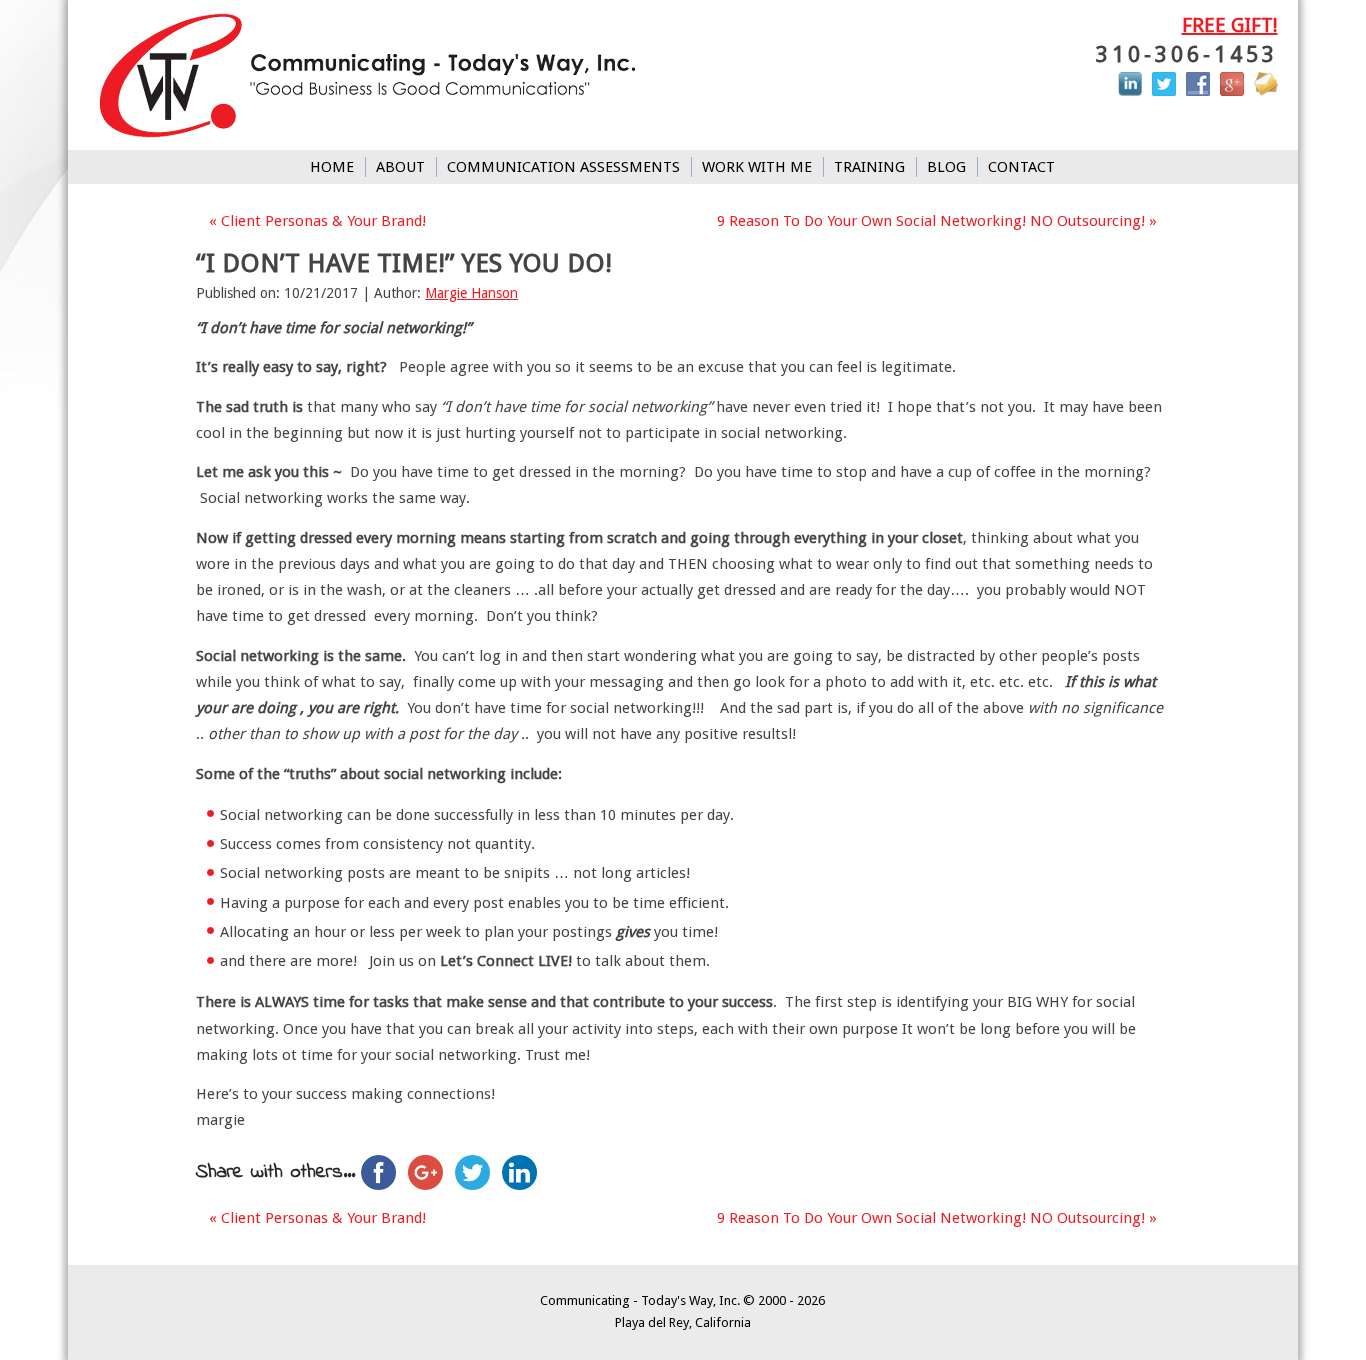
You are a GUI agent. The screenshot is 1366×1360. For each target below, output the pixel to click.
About (400, 167)
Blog (946, 167)
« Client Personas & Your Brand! (317, 221)
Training (869, 167)
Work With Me (757, 167)
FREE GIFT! (1230, 25)
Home (332, 167)
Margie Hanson (471, 293)
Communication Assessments (563, 167)
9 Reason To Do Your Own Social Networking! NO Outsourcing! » (937, 221)
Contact (1021, 167)
